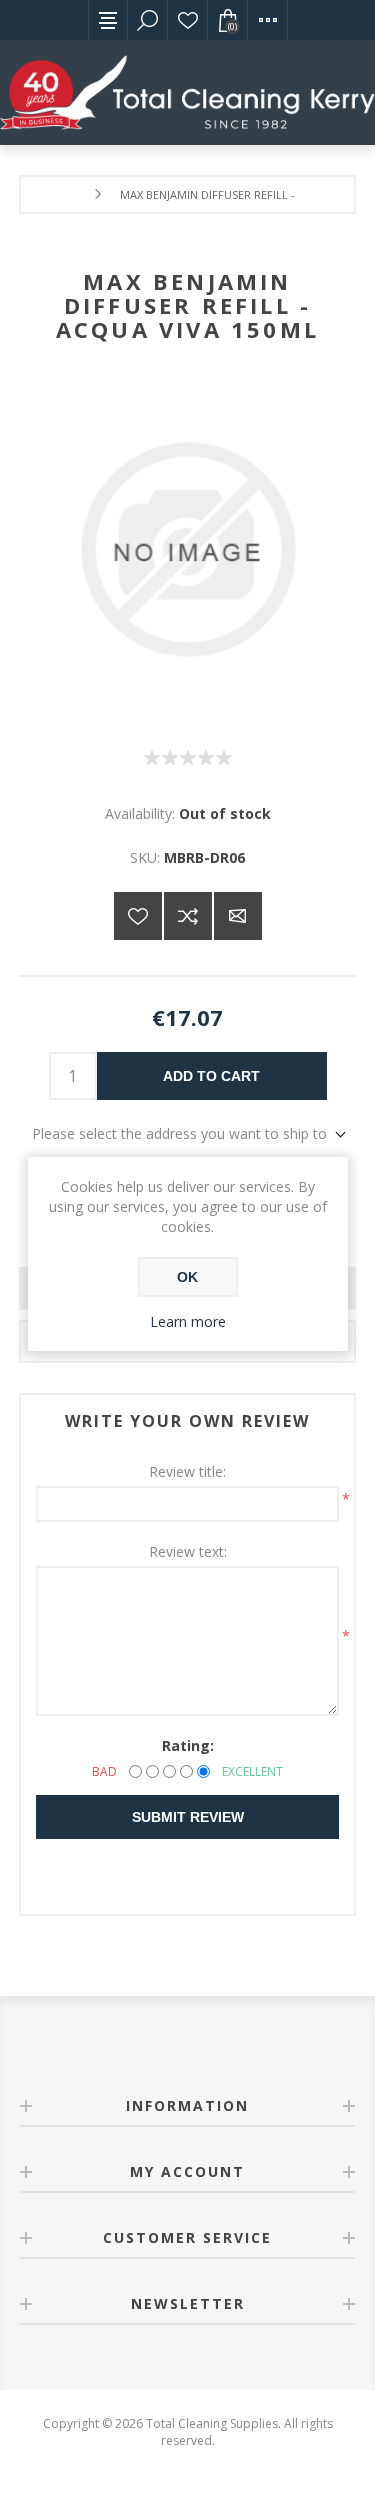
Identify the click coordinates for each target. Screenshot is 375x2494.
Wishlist (188, 20)
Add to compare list (188, 916)
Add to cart (211, 1076)
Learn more (188, 1321)
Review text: (188, 1551)
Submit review (188, 1817)
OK (187, 1277)
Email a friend (238, 916)
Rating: (188, 1745)
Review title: (187, 1471)
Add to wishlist (138, 916)
